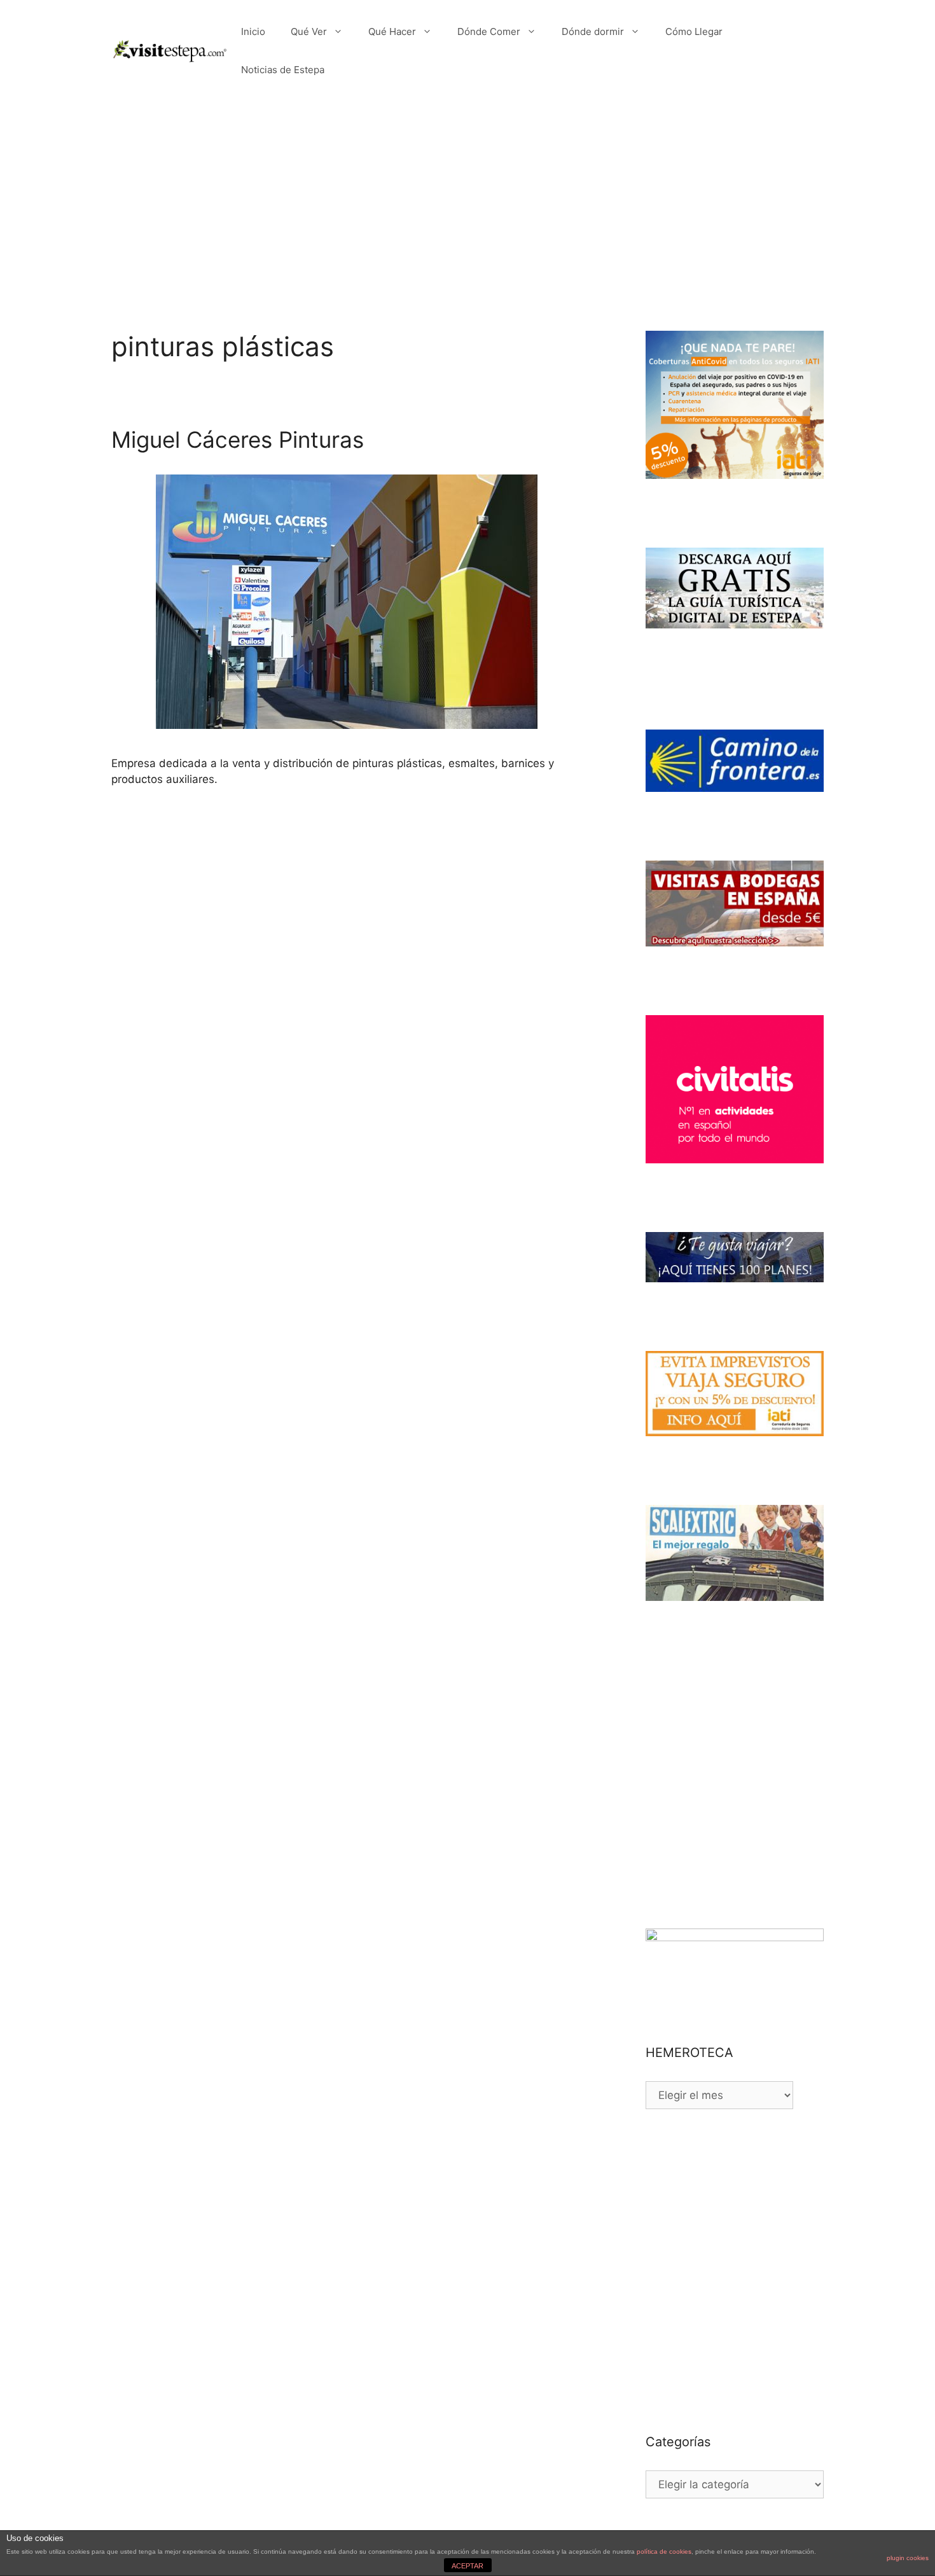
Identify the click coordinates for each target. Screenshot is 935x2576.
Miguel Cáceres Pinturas (238, 440)
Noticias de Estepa (283, 70)
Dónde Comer (489, 31)
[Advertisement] (468, 197)
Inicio (253, 31)
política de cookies (664, 2552)
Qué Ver (309, 31)
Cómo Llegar (694, 31)
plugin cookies (908, 2558)
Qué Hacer (392, 31)
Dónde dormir (593, 31)
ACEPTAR (468, 2566)
